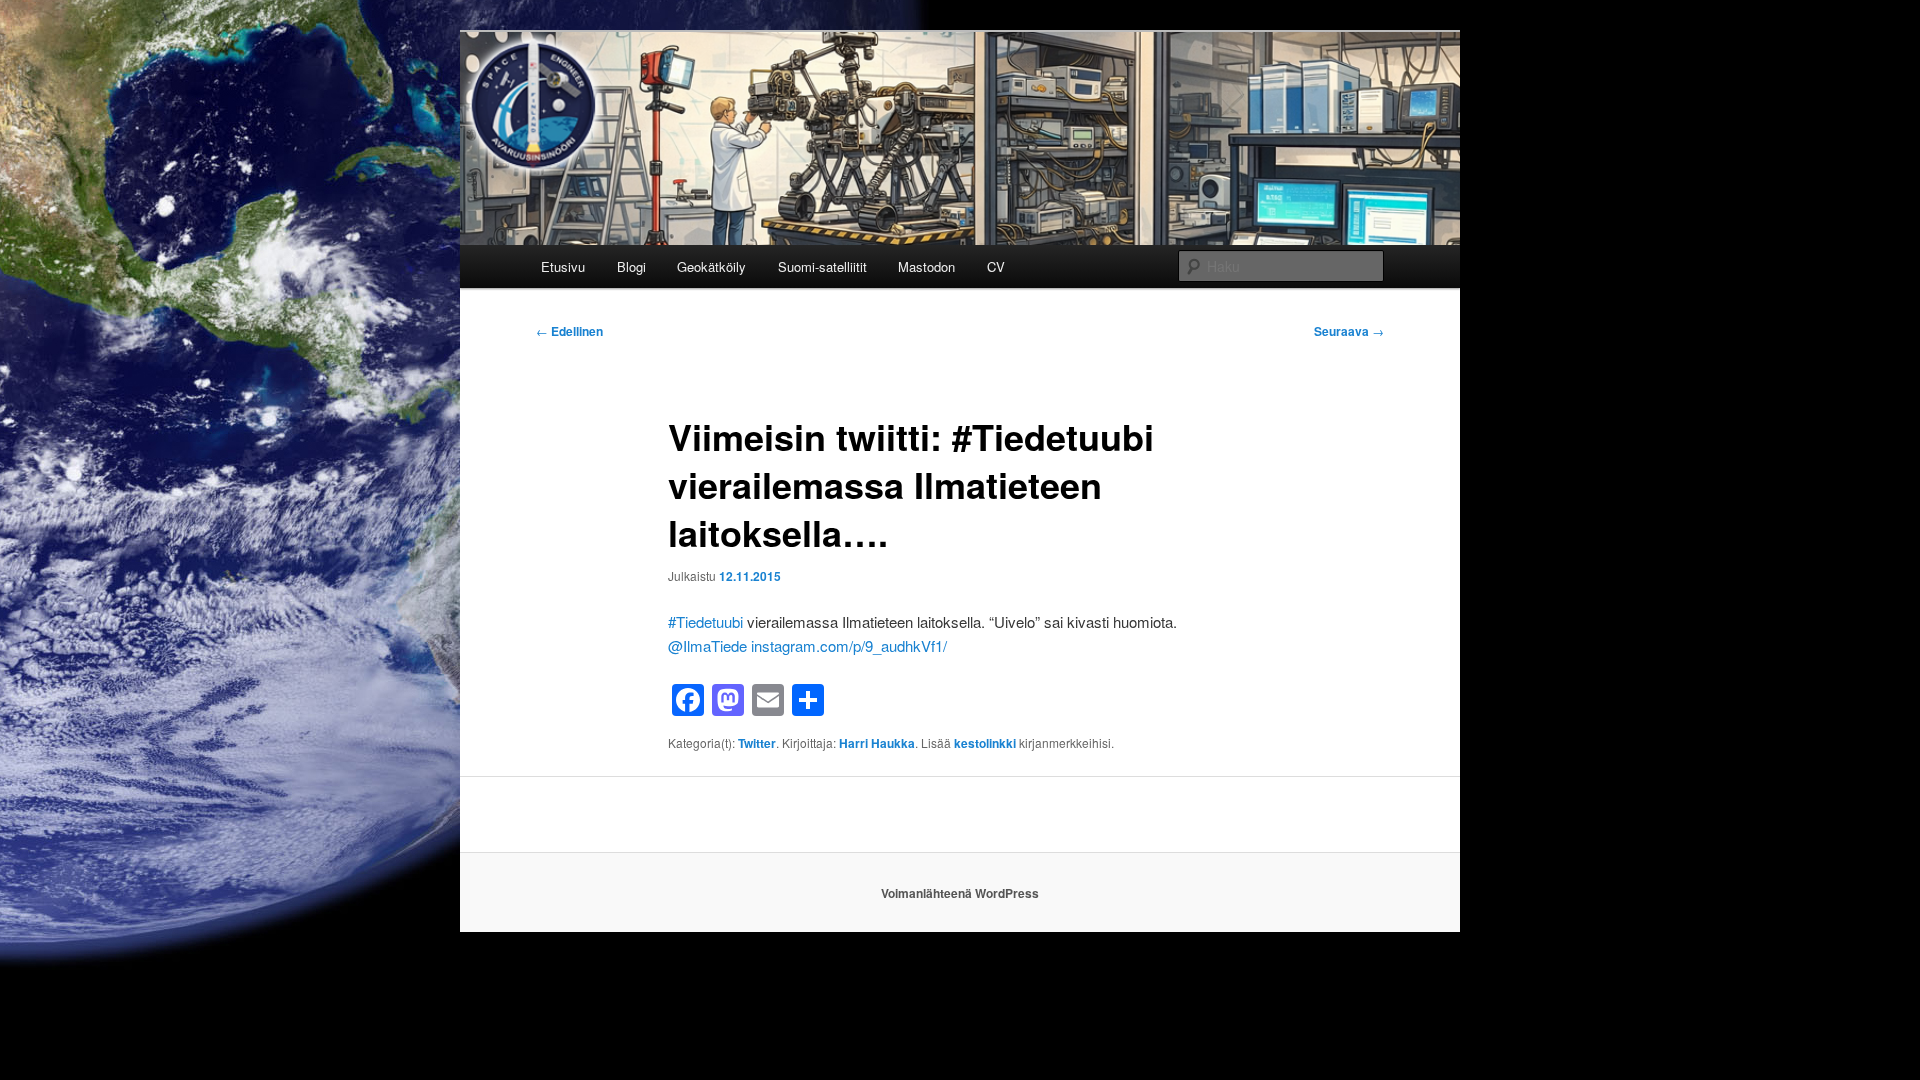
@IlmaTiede (707, 645)
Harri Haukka (877, 743)
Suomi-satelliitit (822, 266)
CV (996, 266)
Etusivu (563, 266)
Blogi (631, 266)
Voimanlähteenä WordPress (960, 893)
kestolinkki (985, 743)
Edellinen (569, 331)
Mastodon (926, 266)
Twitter (757, 743)
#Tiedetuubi (705, 621)
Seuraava (1349, 331)
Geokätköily (711, 266)
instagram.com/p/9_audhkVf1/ (849, 645)
